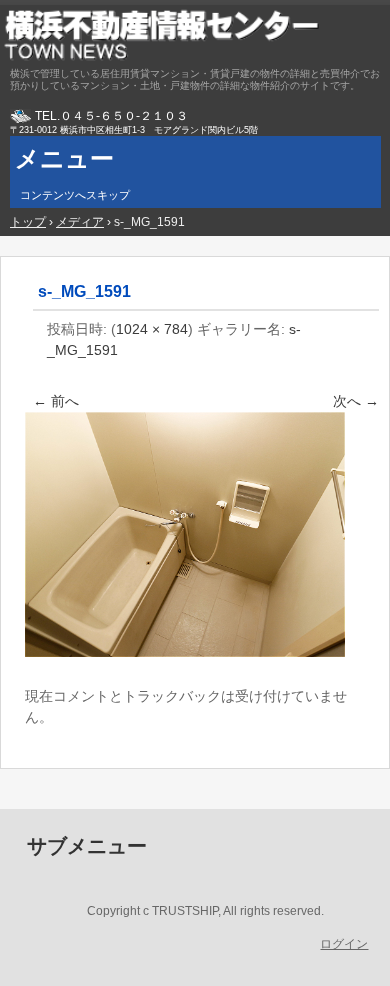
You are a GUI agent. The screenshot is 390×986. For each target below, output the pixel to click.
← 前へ (56, 401)
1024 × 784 (152, 329)
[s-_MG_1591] (185, 652)
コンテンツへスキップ (75, 195)
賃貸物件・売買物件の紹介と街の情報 (195, 35)
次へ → (356, 401)
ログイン (344, 944)
